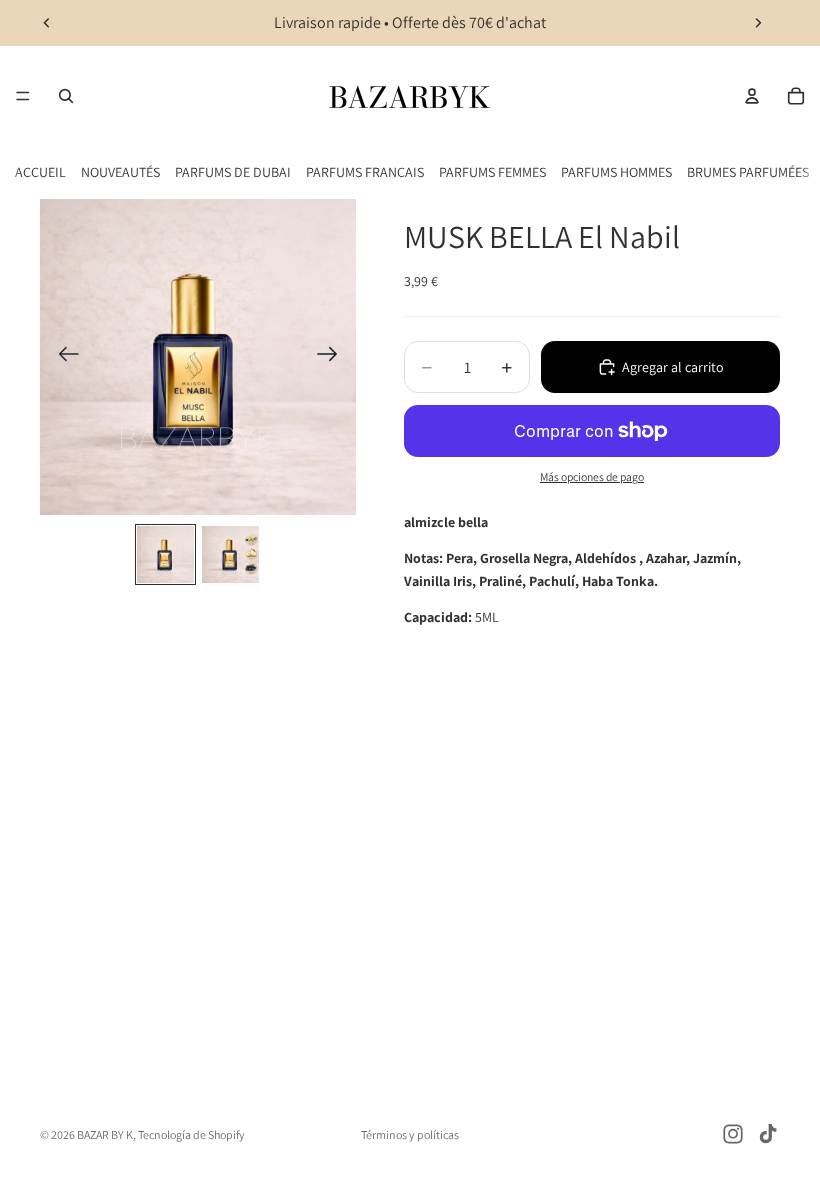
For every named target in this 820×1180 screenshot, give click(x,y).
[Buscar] (66, 96)
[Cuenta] (752, 96)
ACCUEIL (40, 172)
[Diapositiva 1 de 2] (165, 554)
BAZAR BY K (105, 1134)
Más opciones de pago (592, 476)
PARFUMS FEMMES (492, 172)
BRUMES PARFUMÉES (748, 172)
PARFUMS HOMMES (616, 172)
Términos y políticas (410, 1134)
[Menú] (23, 96)
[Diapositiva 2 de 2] (230, 554)
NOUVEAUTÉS (120, 172)
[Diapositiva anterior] (47, 23)
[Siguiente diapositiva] (758, 23)
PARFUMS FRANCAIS (365, 172)
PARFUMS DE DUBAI (233, 172)
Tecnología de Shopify (191, 1134)
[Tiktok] (768, 1134)
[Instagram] (733, 1134)
